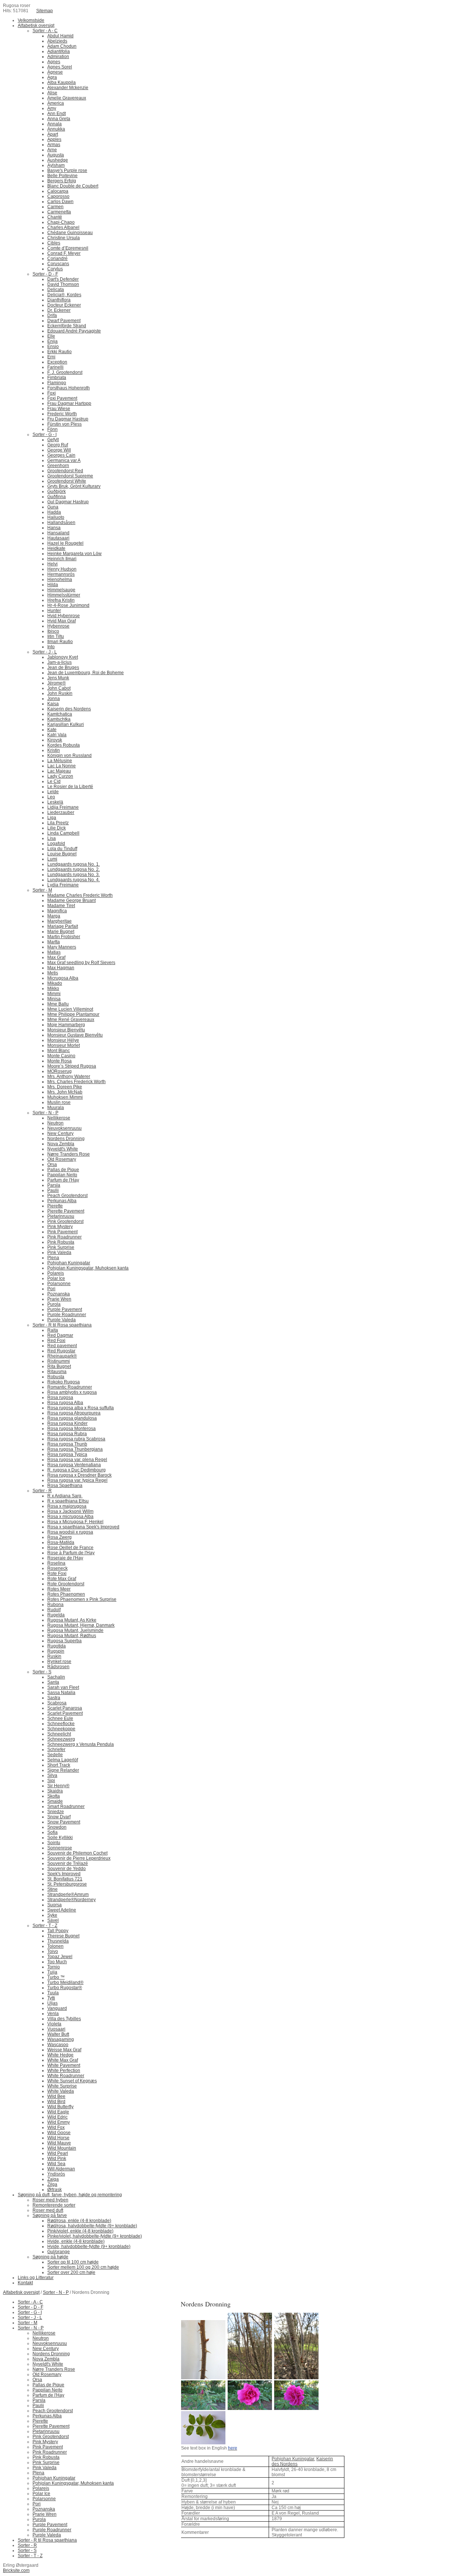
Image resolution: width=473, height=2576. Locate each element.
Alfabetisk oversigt (21, 2292)
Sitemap (45, 11)
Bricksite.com (16, 2570)
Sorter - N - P (56, 2292)
